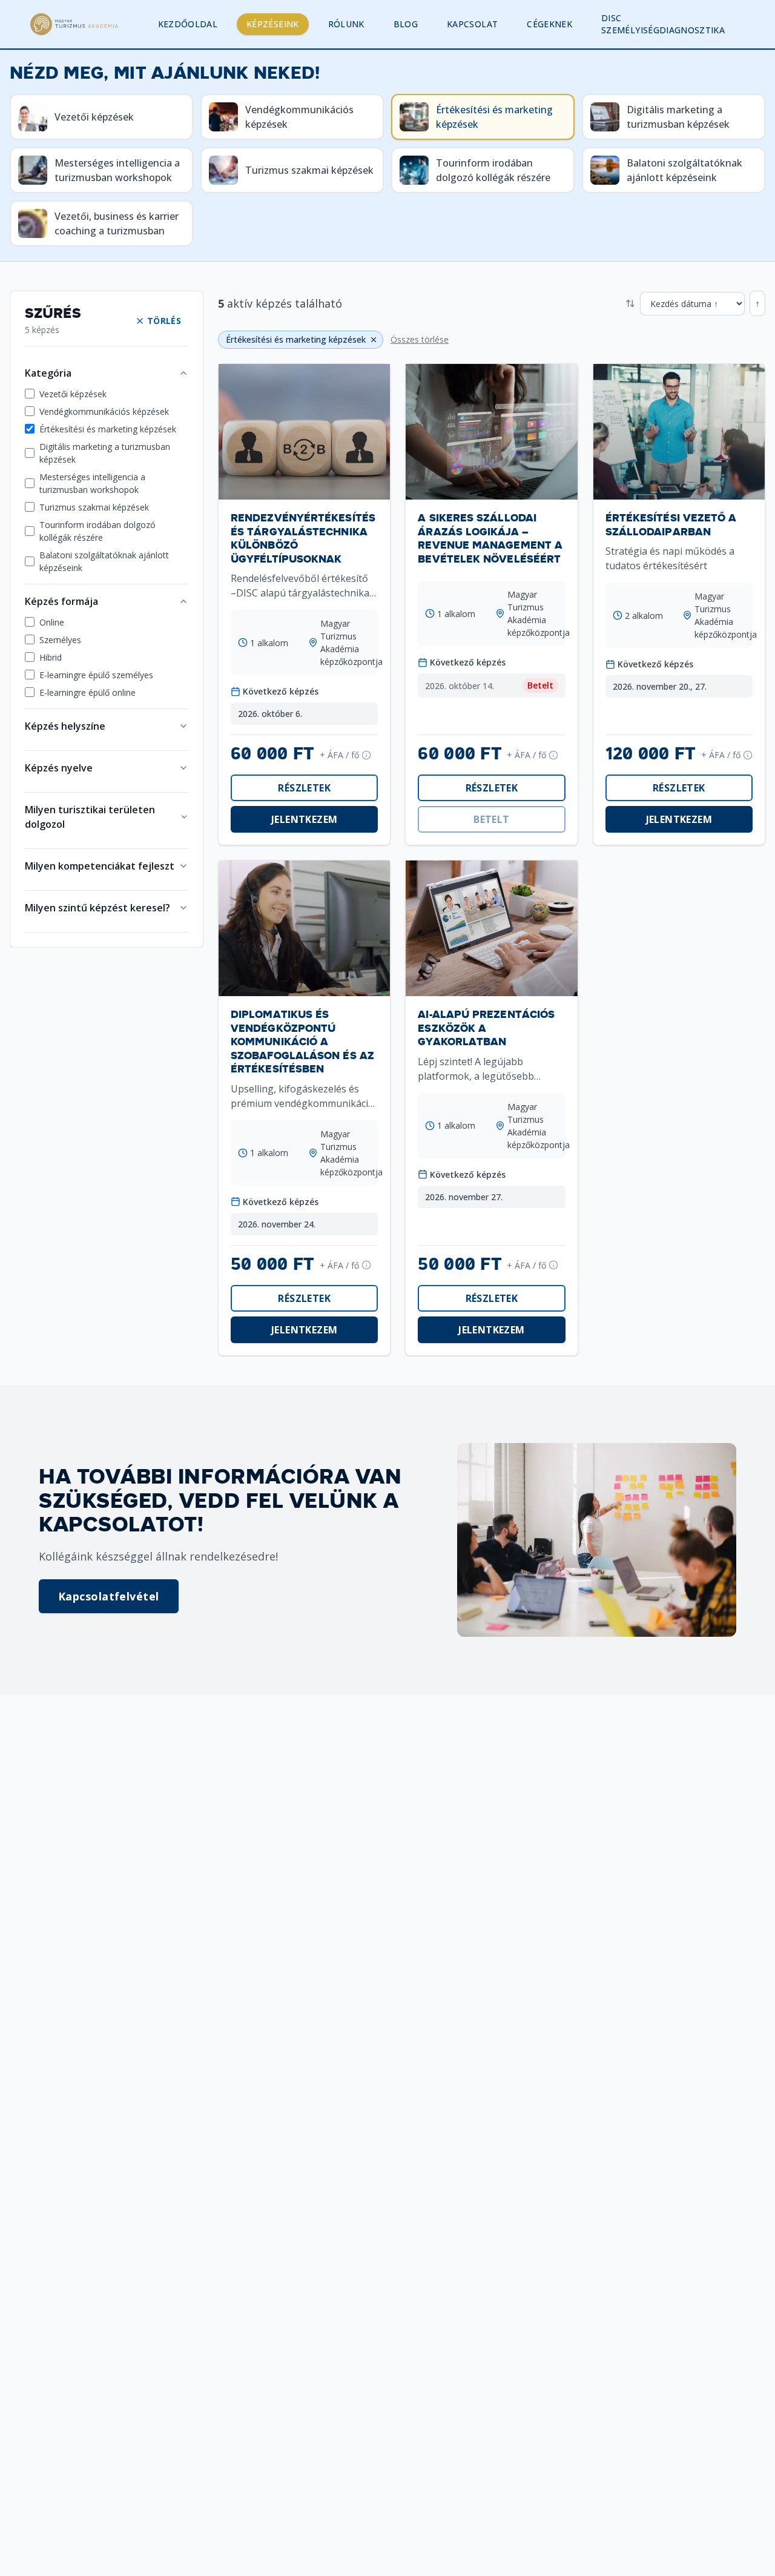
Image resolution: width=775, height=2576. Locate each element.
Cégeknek (549, 24)
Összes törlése (420, 339)
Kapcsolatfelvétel (109, 1596)
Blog (406, 24)
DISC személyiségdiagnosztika (663, 24)
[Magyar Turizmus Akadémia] (74, 24)
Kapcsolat (472, 24)
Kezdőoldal (188, 24)
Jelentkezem (304, 819)
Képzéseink (273, 24)
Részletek (304, 788)
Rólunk (346, 24)
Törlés (164, 321)
